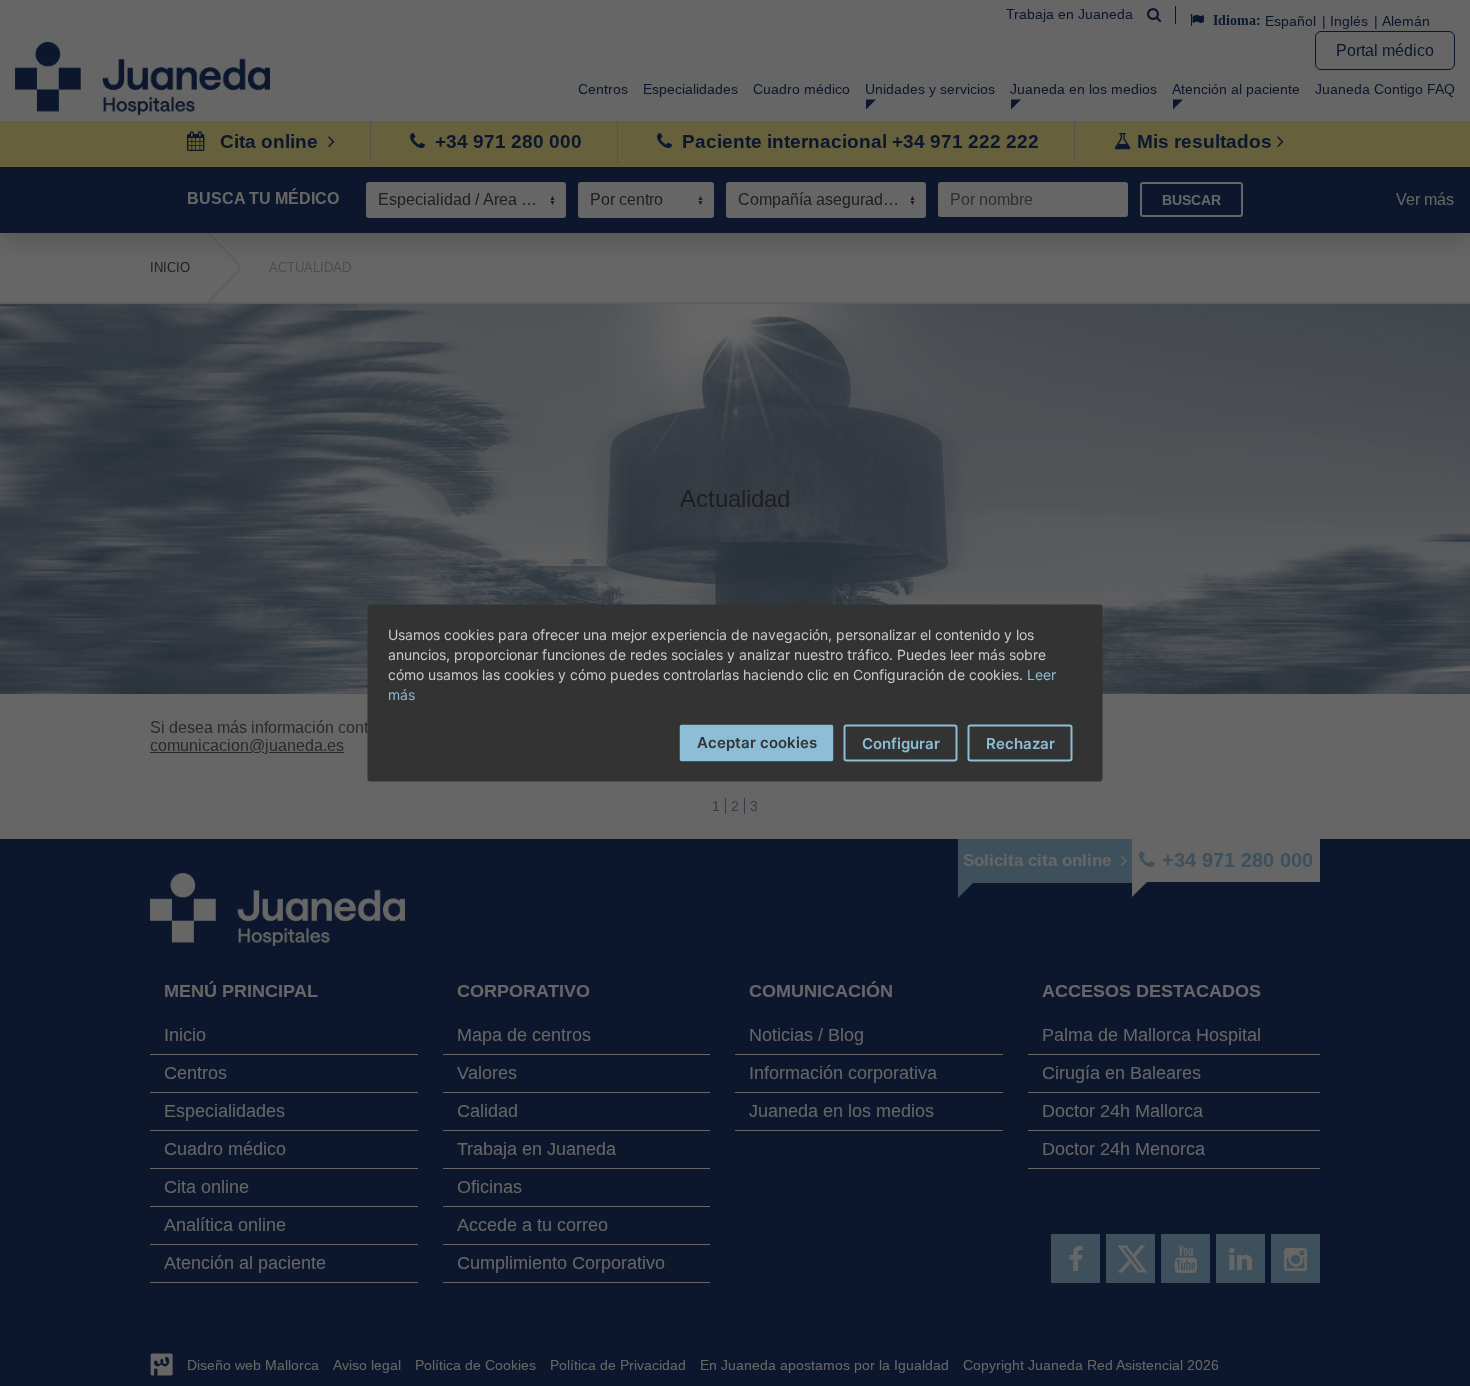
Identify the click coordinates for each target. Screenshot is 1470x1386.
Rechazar (1020, 743)
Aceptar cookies (757, 742)
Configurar (901, 743)
